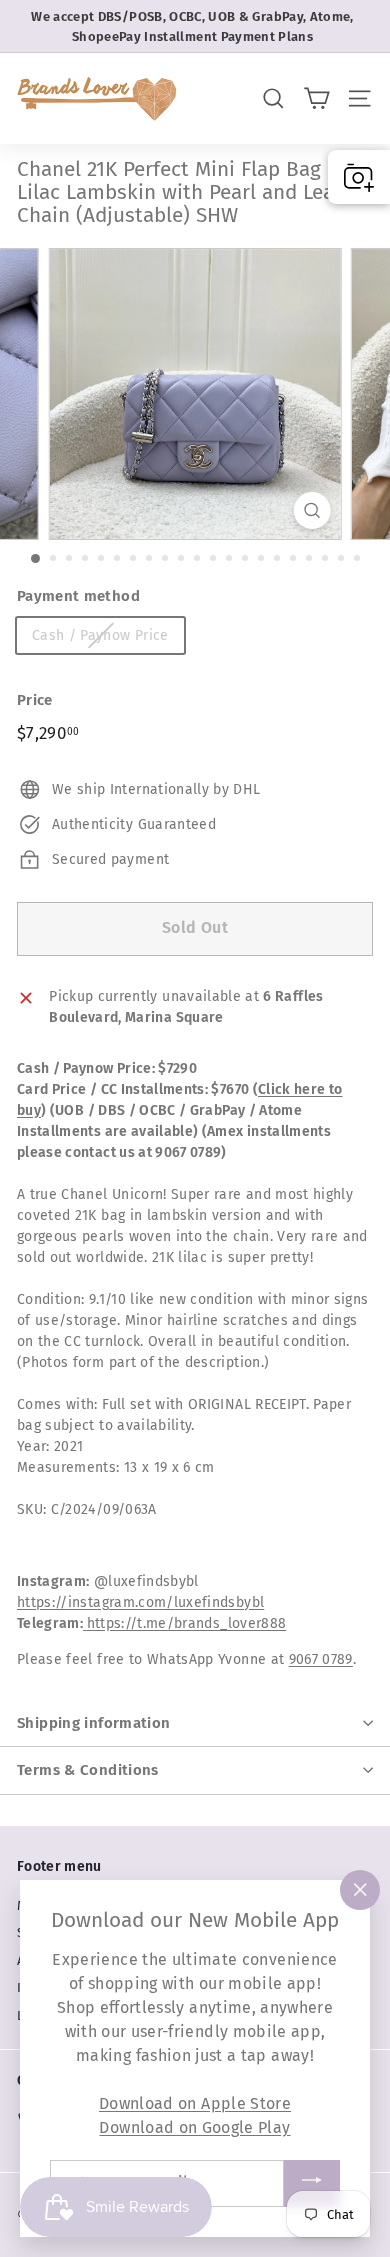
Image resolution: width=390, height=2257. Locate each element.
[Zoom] (311, 510)
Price (35, 700)
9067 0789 (321, 1659)
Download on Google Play (194, 2127)
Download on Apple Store (195, 2103)
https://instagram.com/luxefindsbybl (140, 1602)
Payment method (78, 596)
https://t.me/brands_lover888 (187, 1623)
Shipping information (94, 1723)
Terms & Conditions (88, 1770)
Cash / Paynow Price (100, 635)
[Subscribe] (312, 2183)
